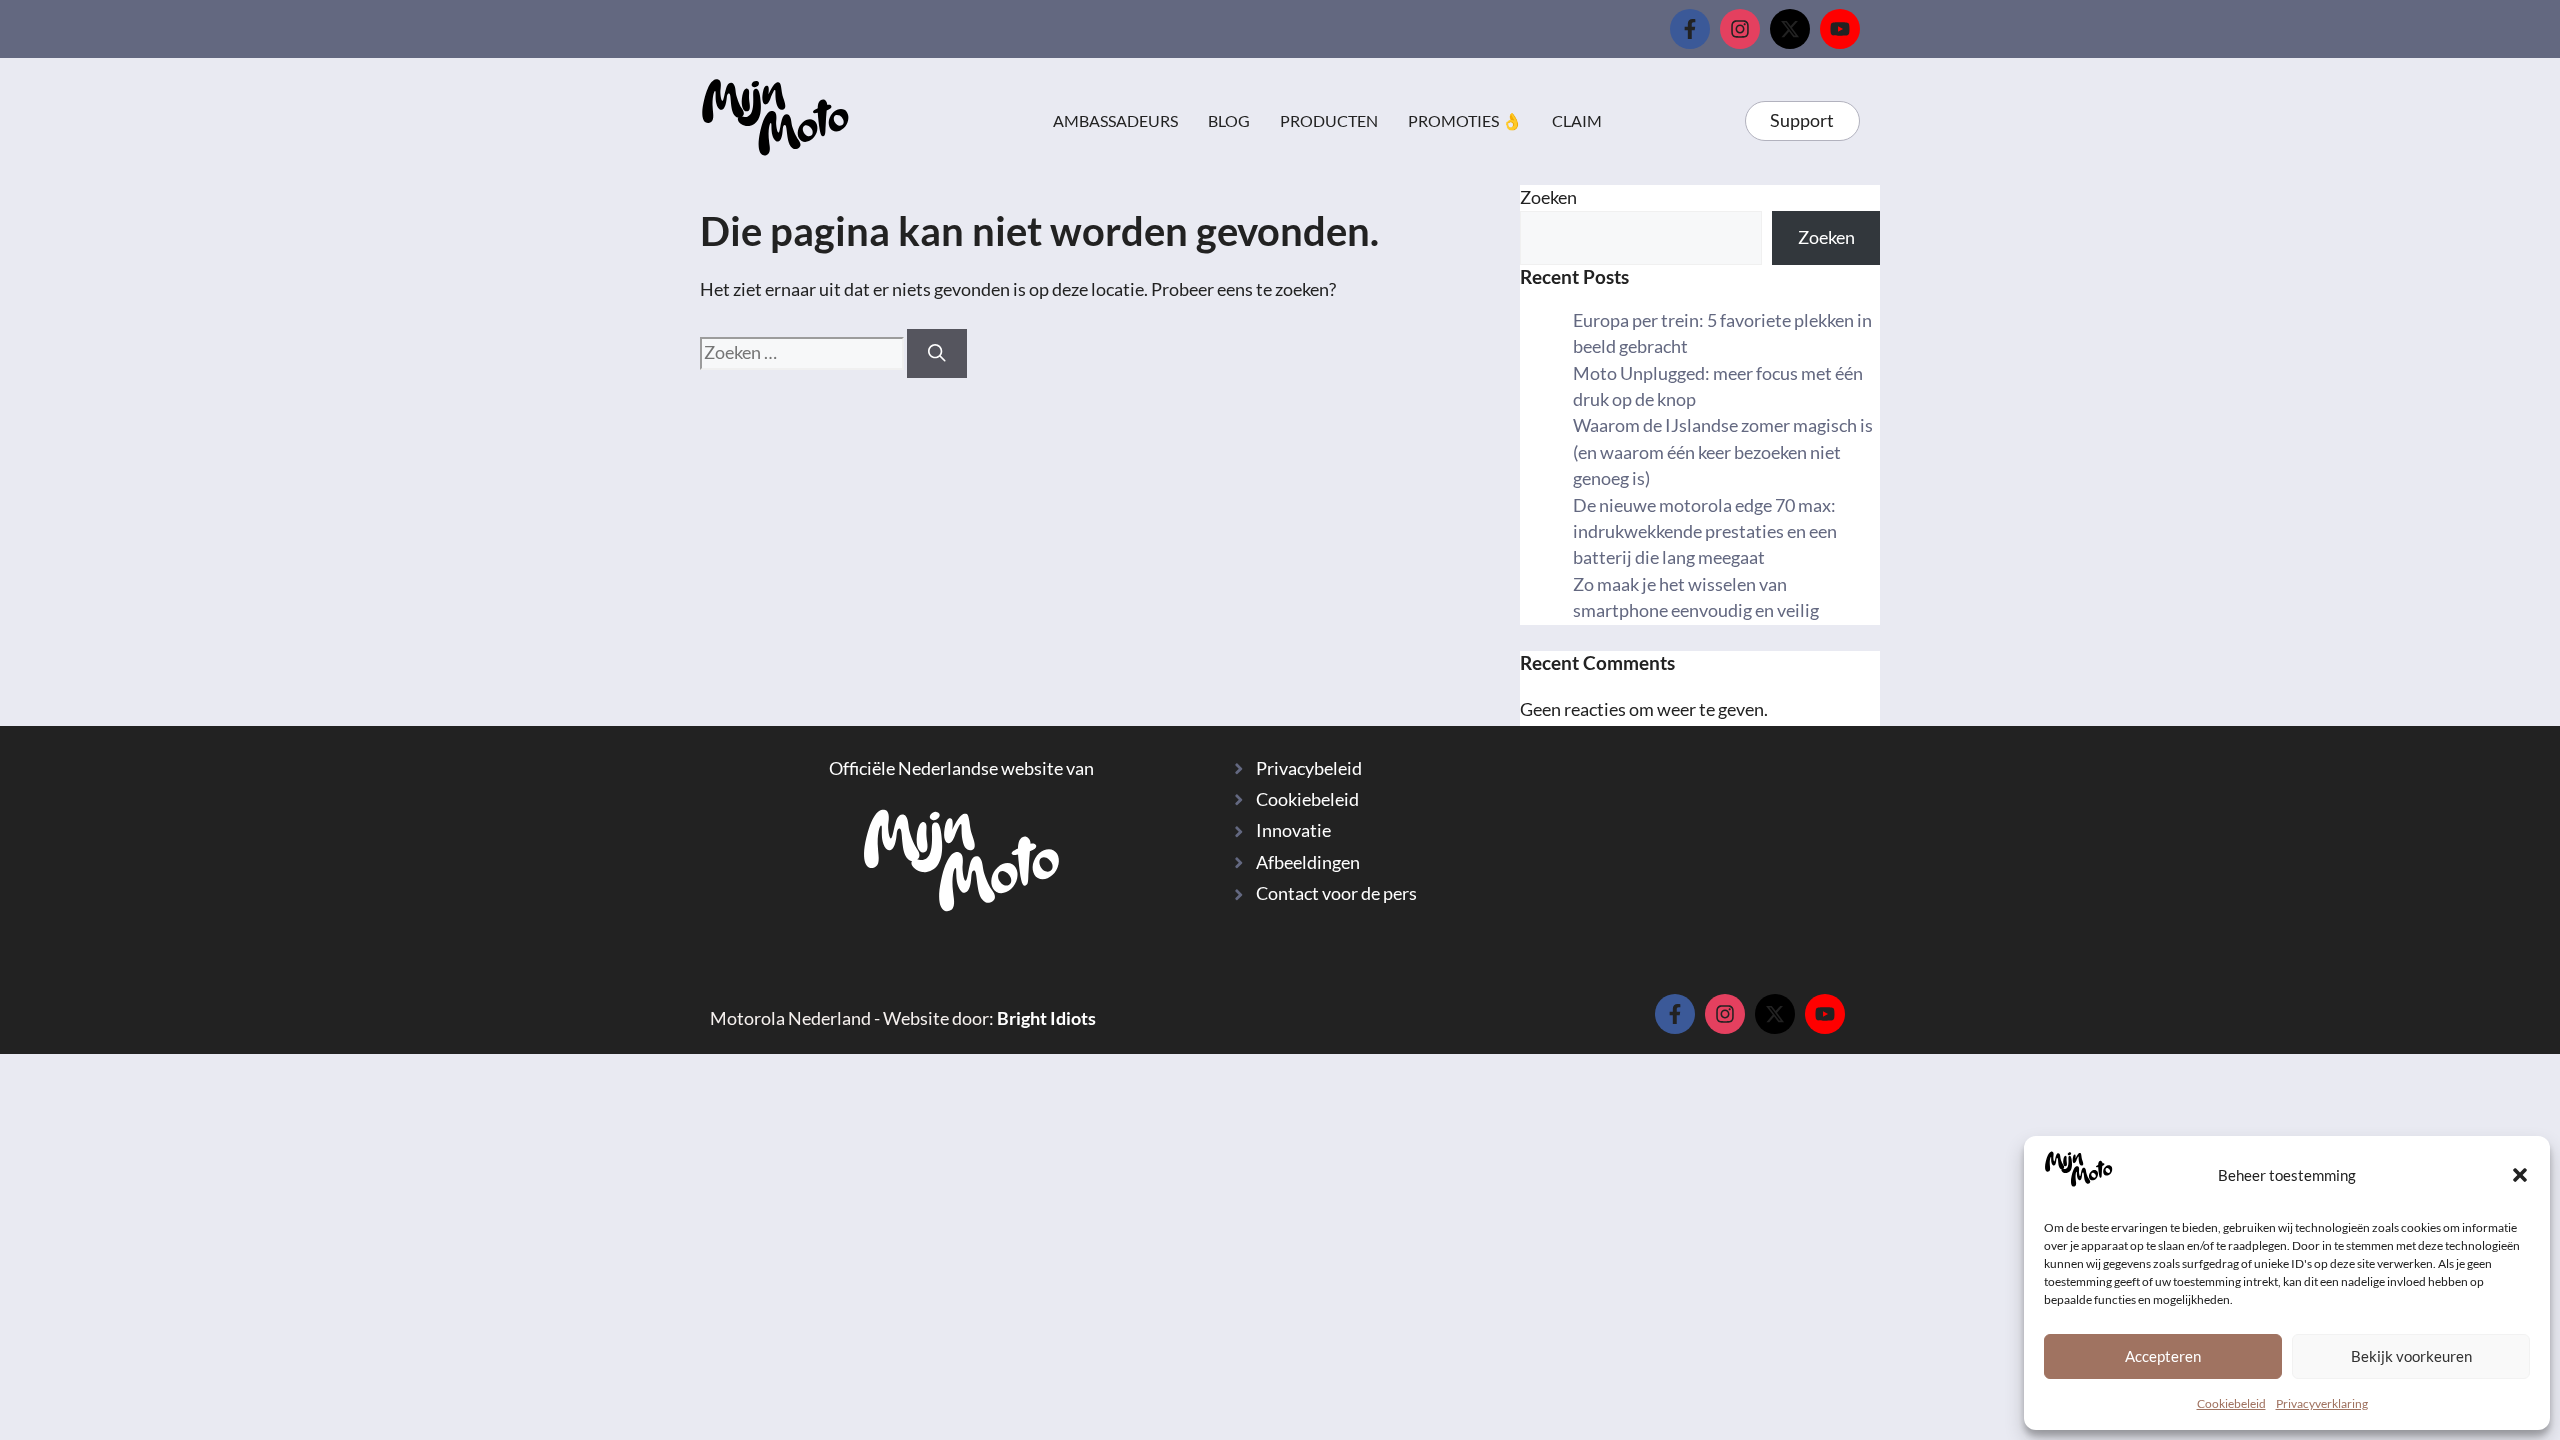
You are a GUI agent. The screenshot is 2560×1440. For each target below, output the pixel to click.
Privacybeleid (1309, 768)
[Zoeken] (937, 353)
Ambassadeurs (1115, 120)
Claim (1577, 120)
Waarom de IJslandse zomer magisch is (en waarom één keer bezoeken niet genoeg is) (1723, 452)
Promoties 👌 (1465, 120)
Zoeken (1548, 197)
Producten (1329, 120)
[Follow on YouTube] (1840, 29)
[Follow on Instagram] (1740, 29)
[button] (2520, 1175)
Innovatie (1293, 830)
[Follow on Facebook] (1690, 29)
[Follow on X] (1790, 29)
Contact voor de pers (1336, 893)
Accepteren (2163, 1356)
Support (1802, 120)
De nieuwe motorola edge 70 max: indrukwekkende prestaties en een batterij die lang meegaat (1705, 532)
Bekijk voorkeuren (2411, 1356)
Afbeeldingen (1308, 862)
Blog (1229, 120)
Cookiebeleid (2231, 1403)
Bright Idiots (1046, 1018)
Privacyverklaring (2322, 1403)
